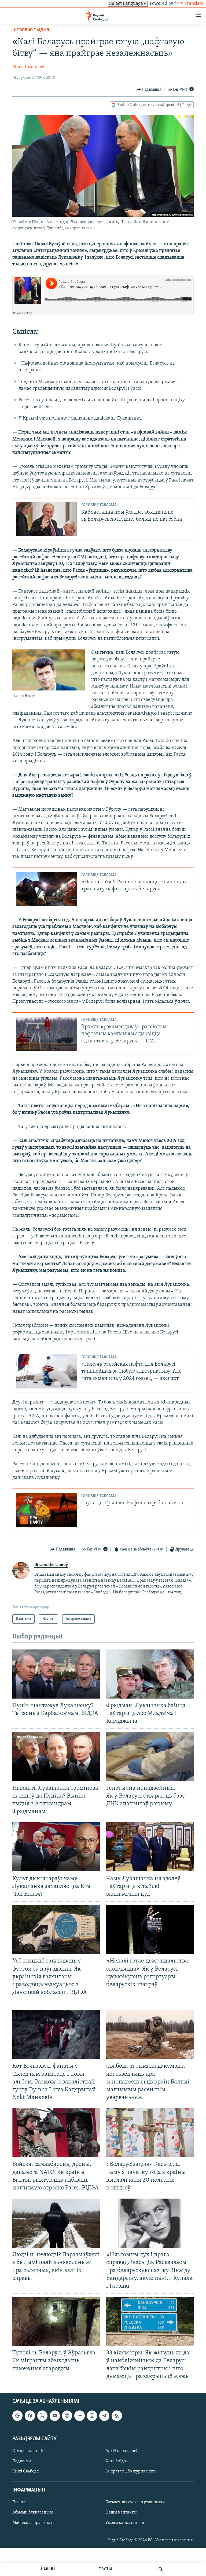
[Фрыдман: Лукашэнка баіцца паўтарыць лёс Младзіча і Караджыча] (150, 1674)
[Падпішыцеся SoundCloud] (79, 2416)
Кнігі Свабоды (26, 2471)
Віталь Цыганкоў (28, 67)
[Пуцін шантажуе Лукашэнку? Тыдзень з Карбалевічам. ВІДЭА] (56, 1674)
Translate (194, 4)
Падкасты (22, 2461)
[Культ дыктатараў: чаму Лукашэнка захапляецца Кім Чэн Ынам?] (56, 1847)
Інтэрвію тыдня (31, 30)
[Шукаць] (161, 2569)
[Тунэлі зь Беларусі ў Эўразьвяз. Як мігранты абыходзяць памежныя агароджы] (56, 2321)
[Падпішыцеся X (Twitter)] (42, 2416)
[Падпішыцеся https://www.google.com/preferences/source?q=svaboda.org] (17, 2416)
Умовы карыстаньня (125, 2523)
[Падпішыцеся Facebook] (30, 2416)
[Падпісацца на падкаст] (67, 2416)
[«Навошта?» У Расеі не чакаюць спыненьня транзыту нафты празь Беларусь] (47, 889)
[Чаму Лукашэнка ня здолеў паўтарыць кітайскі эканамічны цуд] (150, 1847)
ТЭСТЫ (105, 2569)
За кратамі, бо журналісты (130, 2471)
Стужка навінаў (28, 2451)
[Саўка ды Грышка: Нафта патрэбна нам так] (47, 1510)
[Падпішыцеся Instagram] (92, 2416)
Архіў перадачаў (121, 2451)
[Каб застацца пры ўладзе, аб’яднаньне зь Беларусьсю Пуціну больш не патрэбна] (47, 519)
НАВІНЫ (48, 2569)
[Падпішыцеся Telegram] (104, 2416)
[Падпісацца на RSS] (117, 2416)
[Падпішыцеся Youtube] (55, 2416)
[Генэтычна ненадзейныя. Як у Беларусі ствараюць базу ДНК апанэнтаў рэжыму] (150, 1756)
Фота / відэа (117, 2461)
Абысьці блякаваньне (33, 2512)
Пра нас (20, 2502)
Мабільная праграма (32, 2523)
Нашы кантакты (121, 2512)
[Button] (149, 90)
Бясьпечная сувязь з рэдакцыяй (135, 2502)
